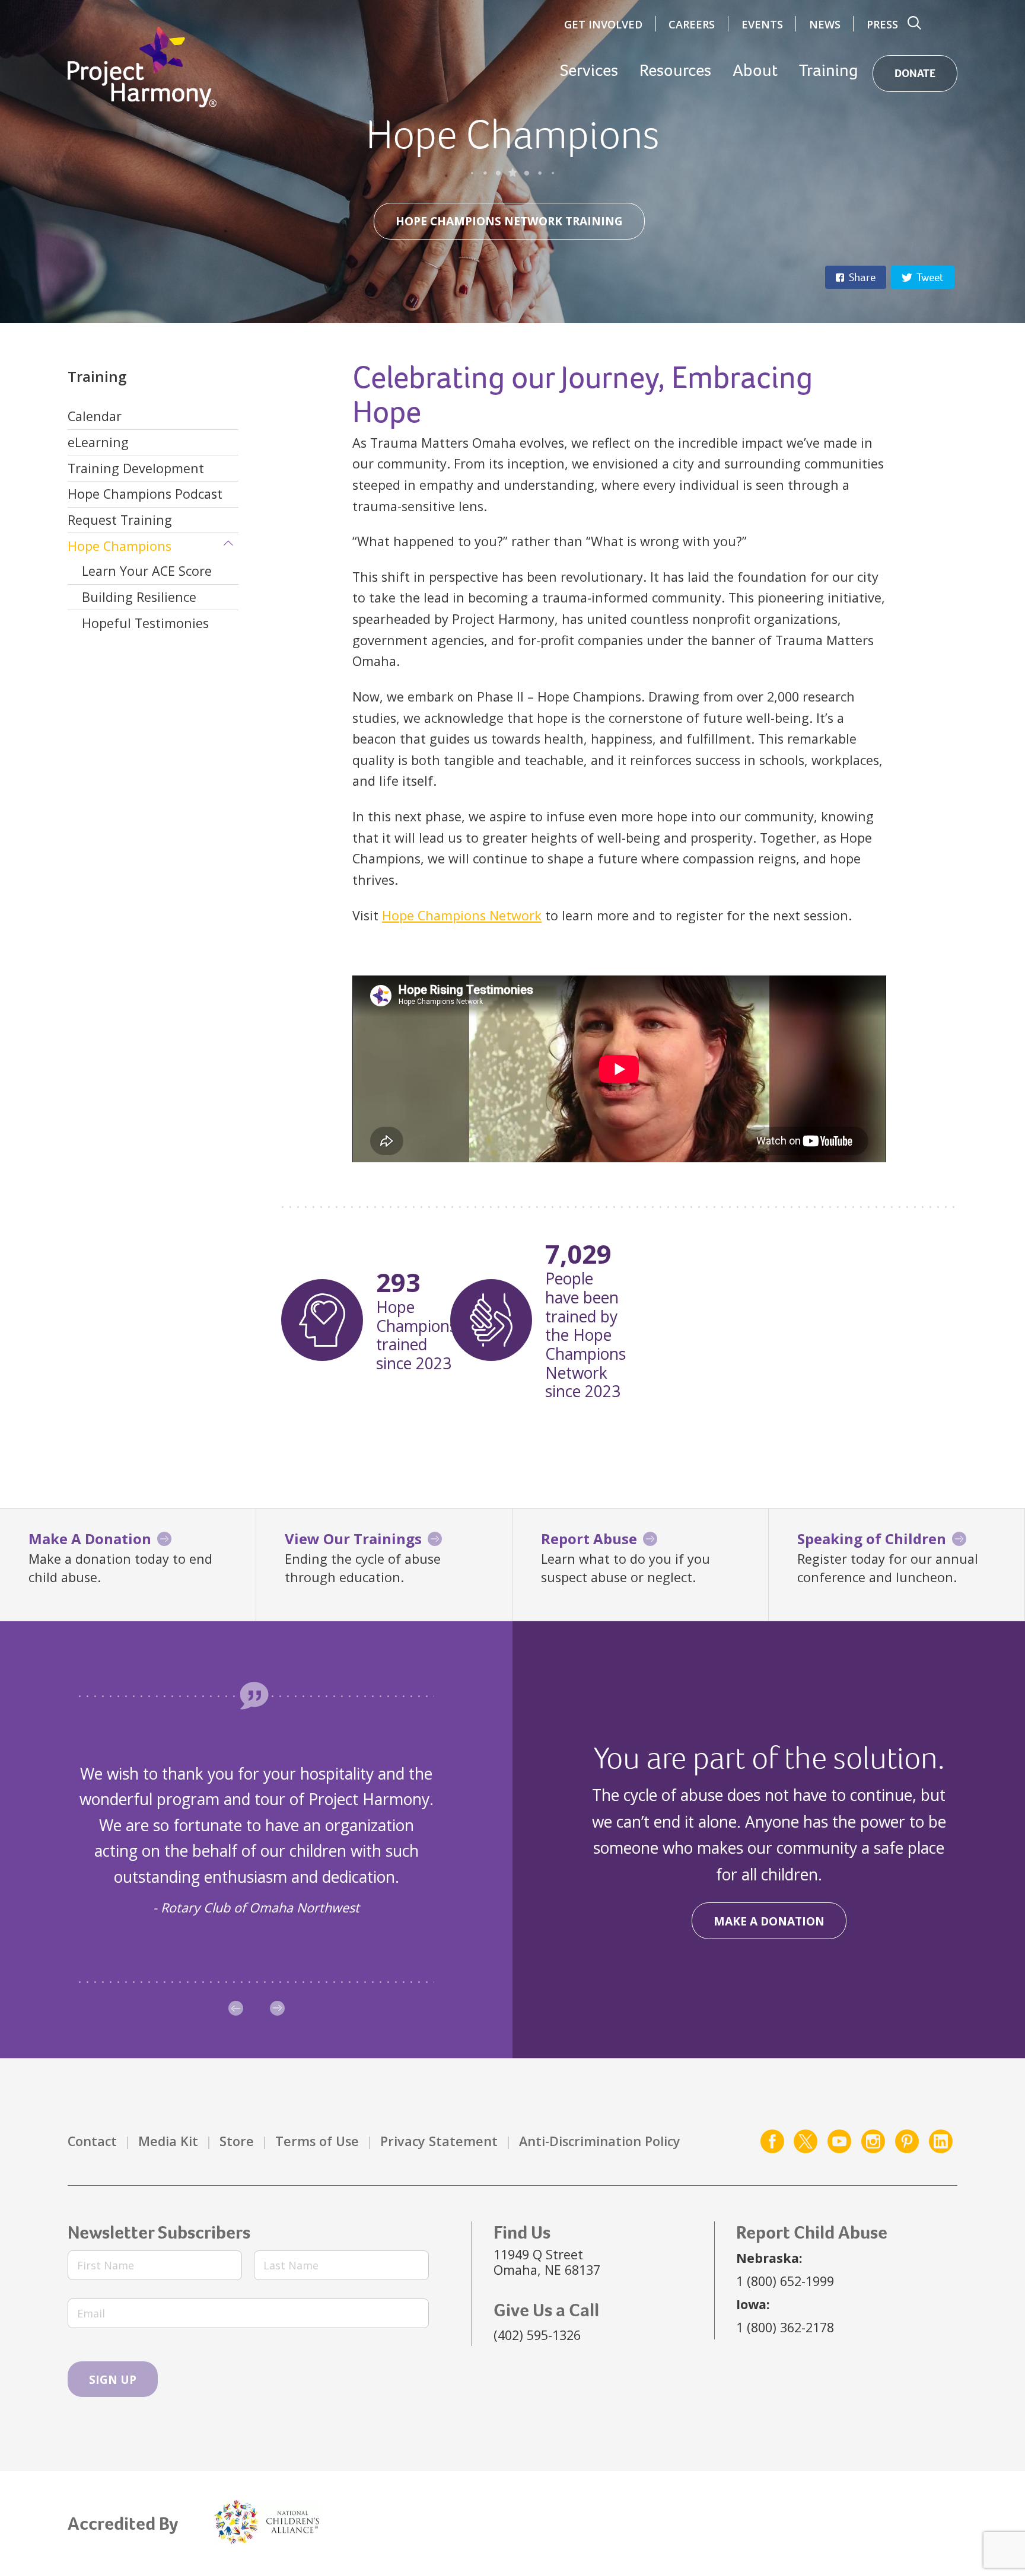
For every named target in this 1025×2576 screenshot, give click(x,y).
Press (882, 24)
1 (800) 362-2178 (785, 2327)
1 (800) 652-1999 (785, 2281)
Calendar (95, 416)
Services (589, 71)
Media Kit (168, 2141)
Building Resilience (139, 597)
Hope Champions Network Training (509, 221)
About (755, 71)
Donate (915, 73)
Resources (675, 71)
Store (237, 2141)
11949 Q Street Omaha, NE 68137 (547, 2262)
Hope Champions (120, 546)
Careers (692, 24)
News (825, 24)
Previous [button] (236, 2008)
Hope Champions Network (462, 915)
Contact (92, 2141)
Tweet (930, 277)
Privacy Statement (439, 2141)
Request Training (120, 520)
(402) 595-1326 (537, 2335)
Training (829, 71)
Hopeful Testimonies (145, 623)
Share (862, 277)
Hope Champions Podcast (145, 494)
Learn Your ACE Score (147, 571)
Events (762, 24)
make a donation (769, 1921)
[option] (256, 1840)
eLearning (98, 442)
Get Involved (603, 24)
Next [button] (277, 2008)
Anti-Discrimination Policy (600, 2141)
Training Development (136, 468)
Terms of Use (317, 2141)
